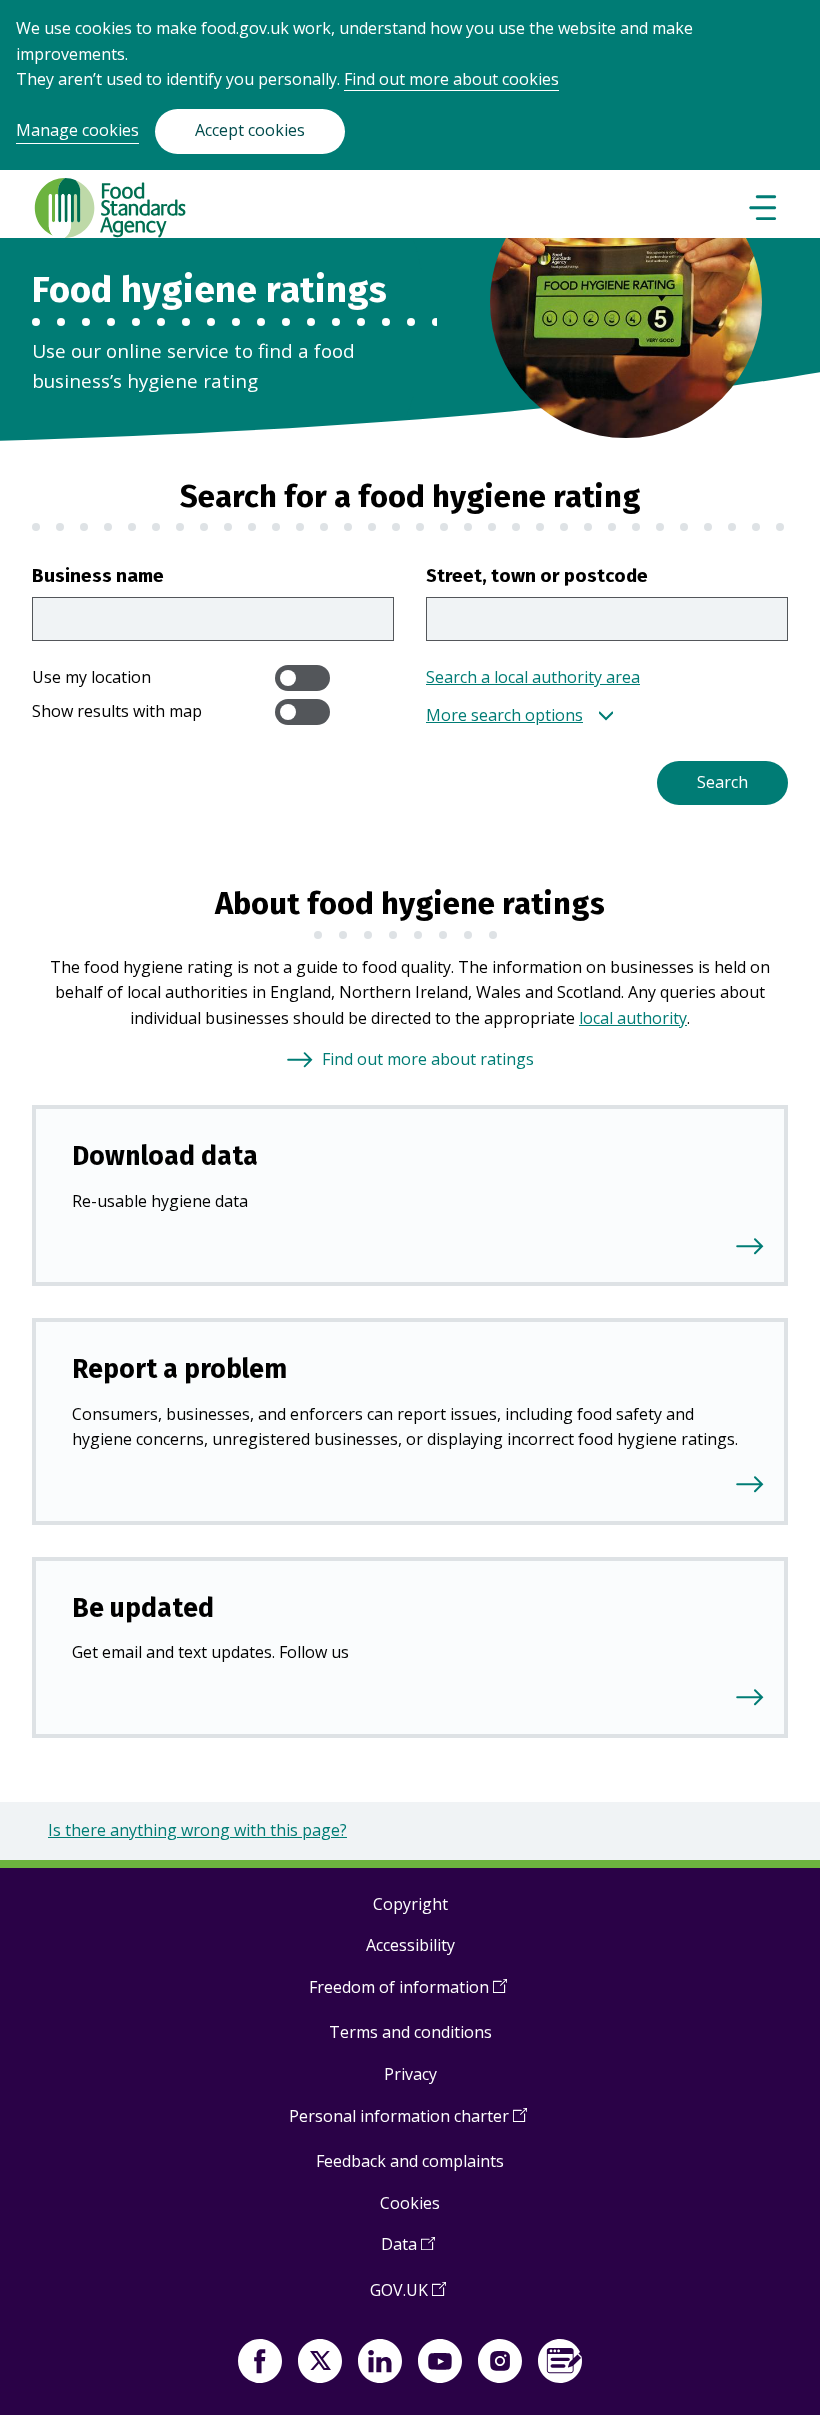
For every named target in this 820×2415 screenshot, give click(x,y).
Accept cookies (250, 130)
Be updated (143, 1608)
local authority (633, 1018)
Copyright (410, 1904)
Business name (98, 575)
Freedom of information (408, 1994)
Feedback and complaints (410, 2161)
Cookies (410, 2203)
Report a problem (179, 1369)
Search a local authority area (533, 677)
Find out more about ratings (428, 1059)
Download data (165, 1156)
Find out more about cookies (451, 79)
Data (408, 2251)
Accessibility (410, 1945)
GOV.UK (408, 2297)
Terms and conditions (410, 2032)
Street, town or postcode (537, 575)
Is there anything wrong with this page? (197, 1830)
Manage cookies (77, 130)
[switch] (302, 678)
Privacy (410, 2074)
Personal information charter (408, 2123)
